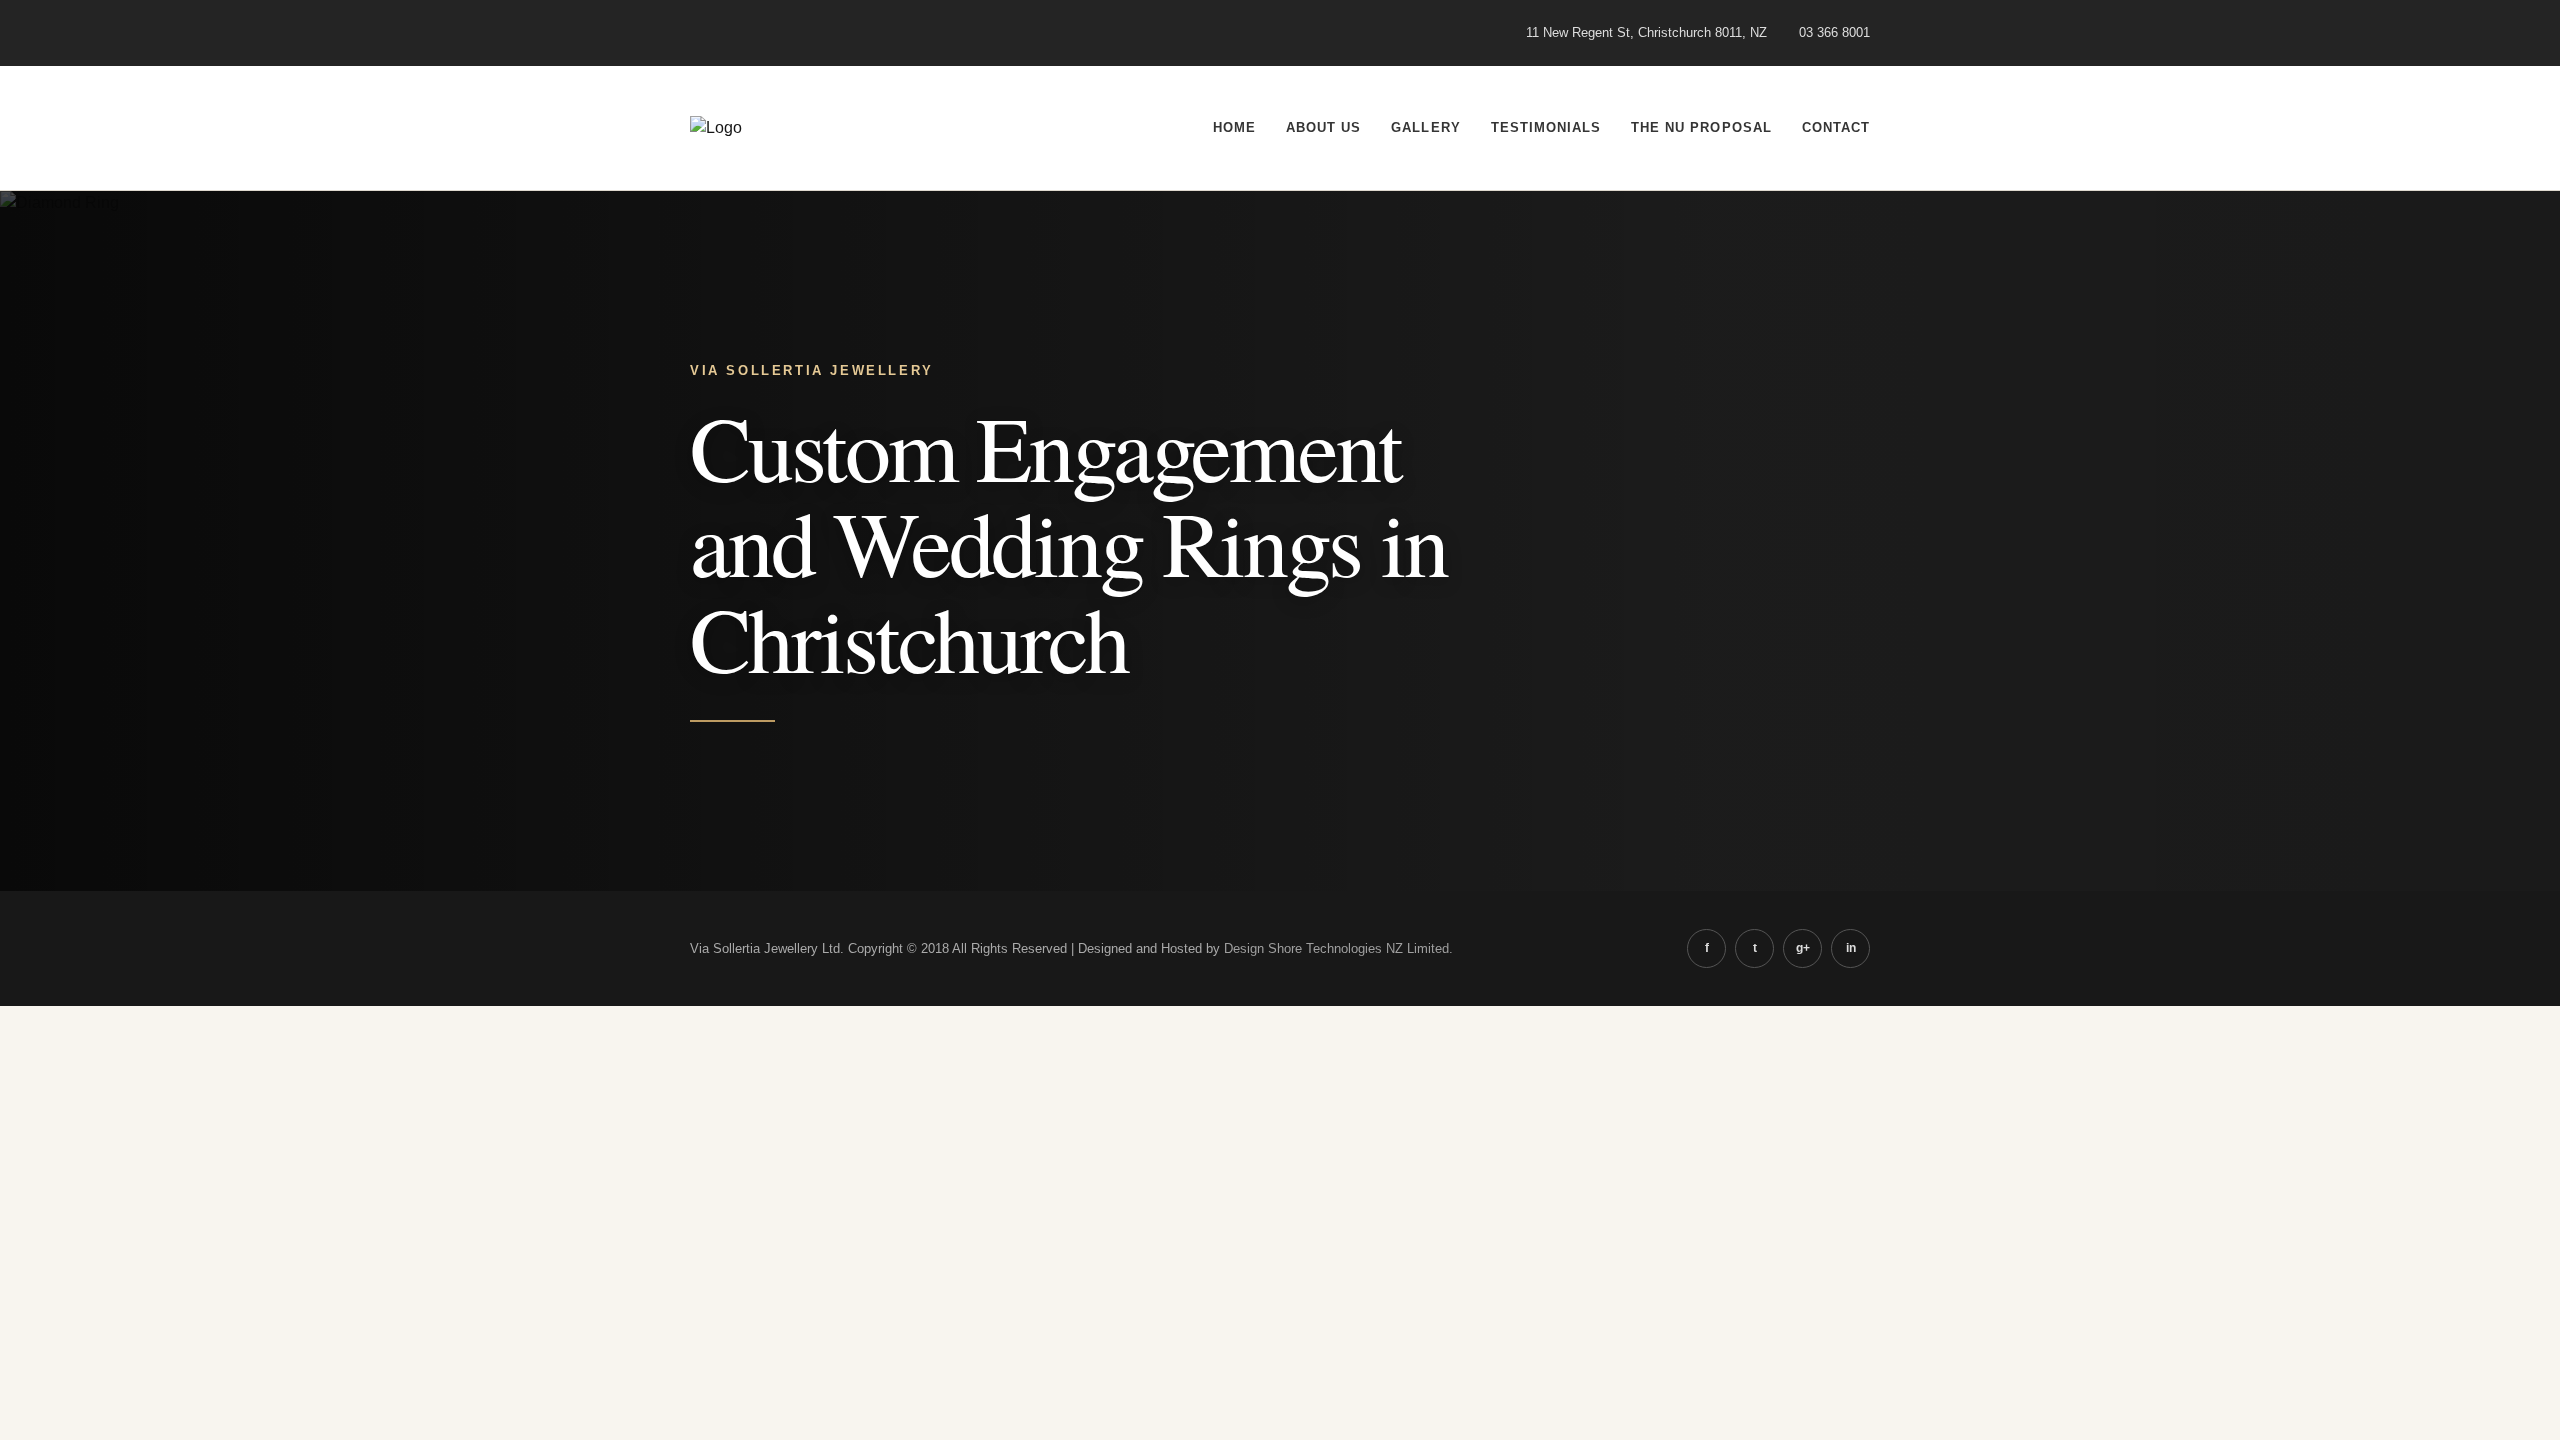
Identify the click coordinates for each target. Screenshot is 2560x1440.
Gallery (1425, 127)
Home (1234, 127)
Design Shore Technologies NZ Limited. (1338, 948)
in (1851, 948)
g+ (1803, 948)
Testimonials (1546, 127)
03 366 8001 (1834, 32)
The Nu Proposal (1701, 127)
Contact (1836, 127)
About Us (1323, 127)
